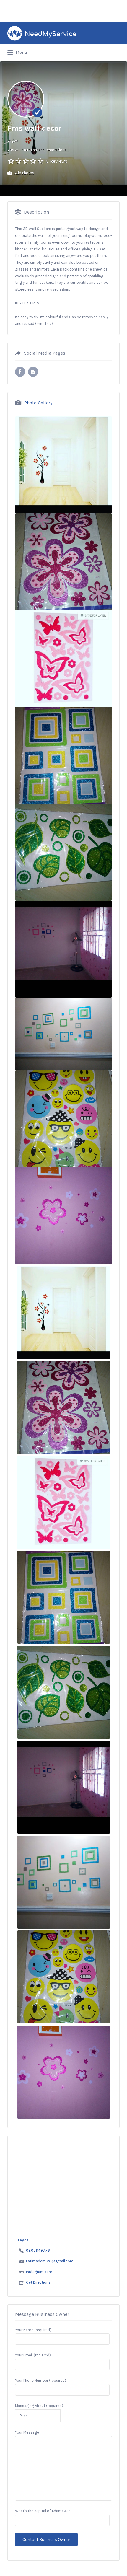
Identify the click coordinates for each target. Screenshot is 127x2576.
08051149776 (38, 2250)
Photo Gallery (38, 403)
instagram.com (39, 2272)
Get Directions (38, 2282)
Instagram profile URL (33, 372)
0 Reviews (57, 161)
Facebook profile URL (20, 372)
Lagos (13, 140)
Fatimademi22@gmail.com (50, 2261)
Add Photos (24, 173)
